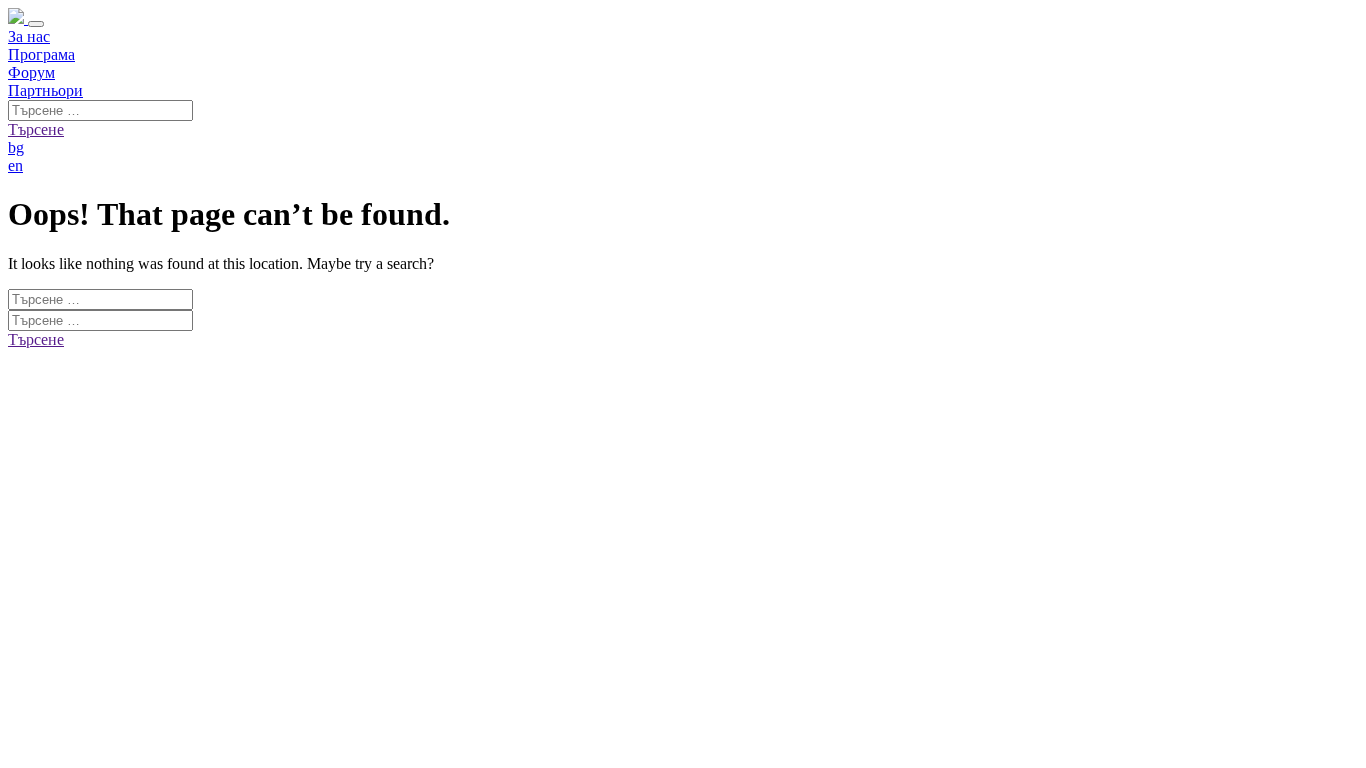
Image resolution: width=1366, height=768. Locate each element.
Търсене (36, 129)
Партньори (45, 90)
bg (16, 147)
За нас (29, 36)
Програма (41, 54)
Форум (31, 72)
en (15, 165)
